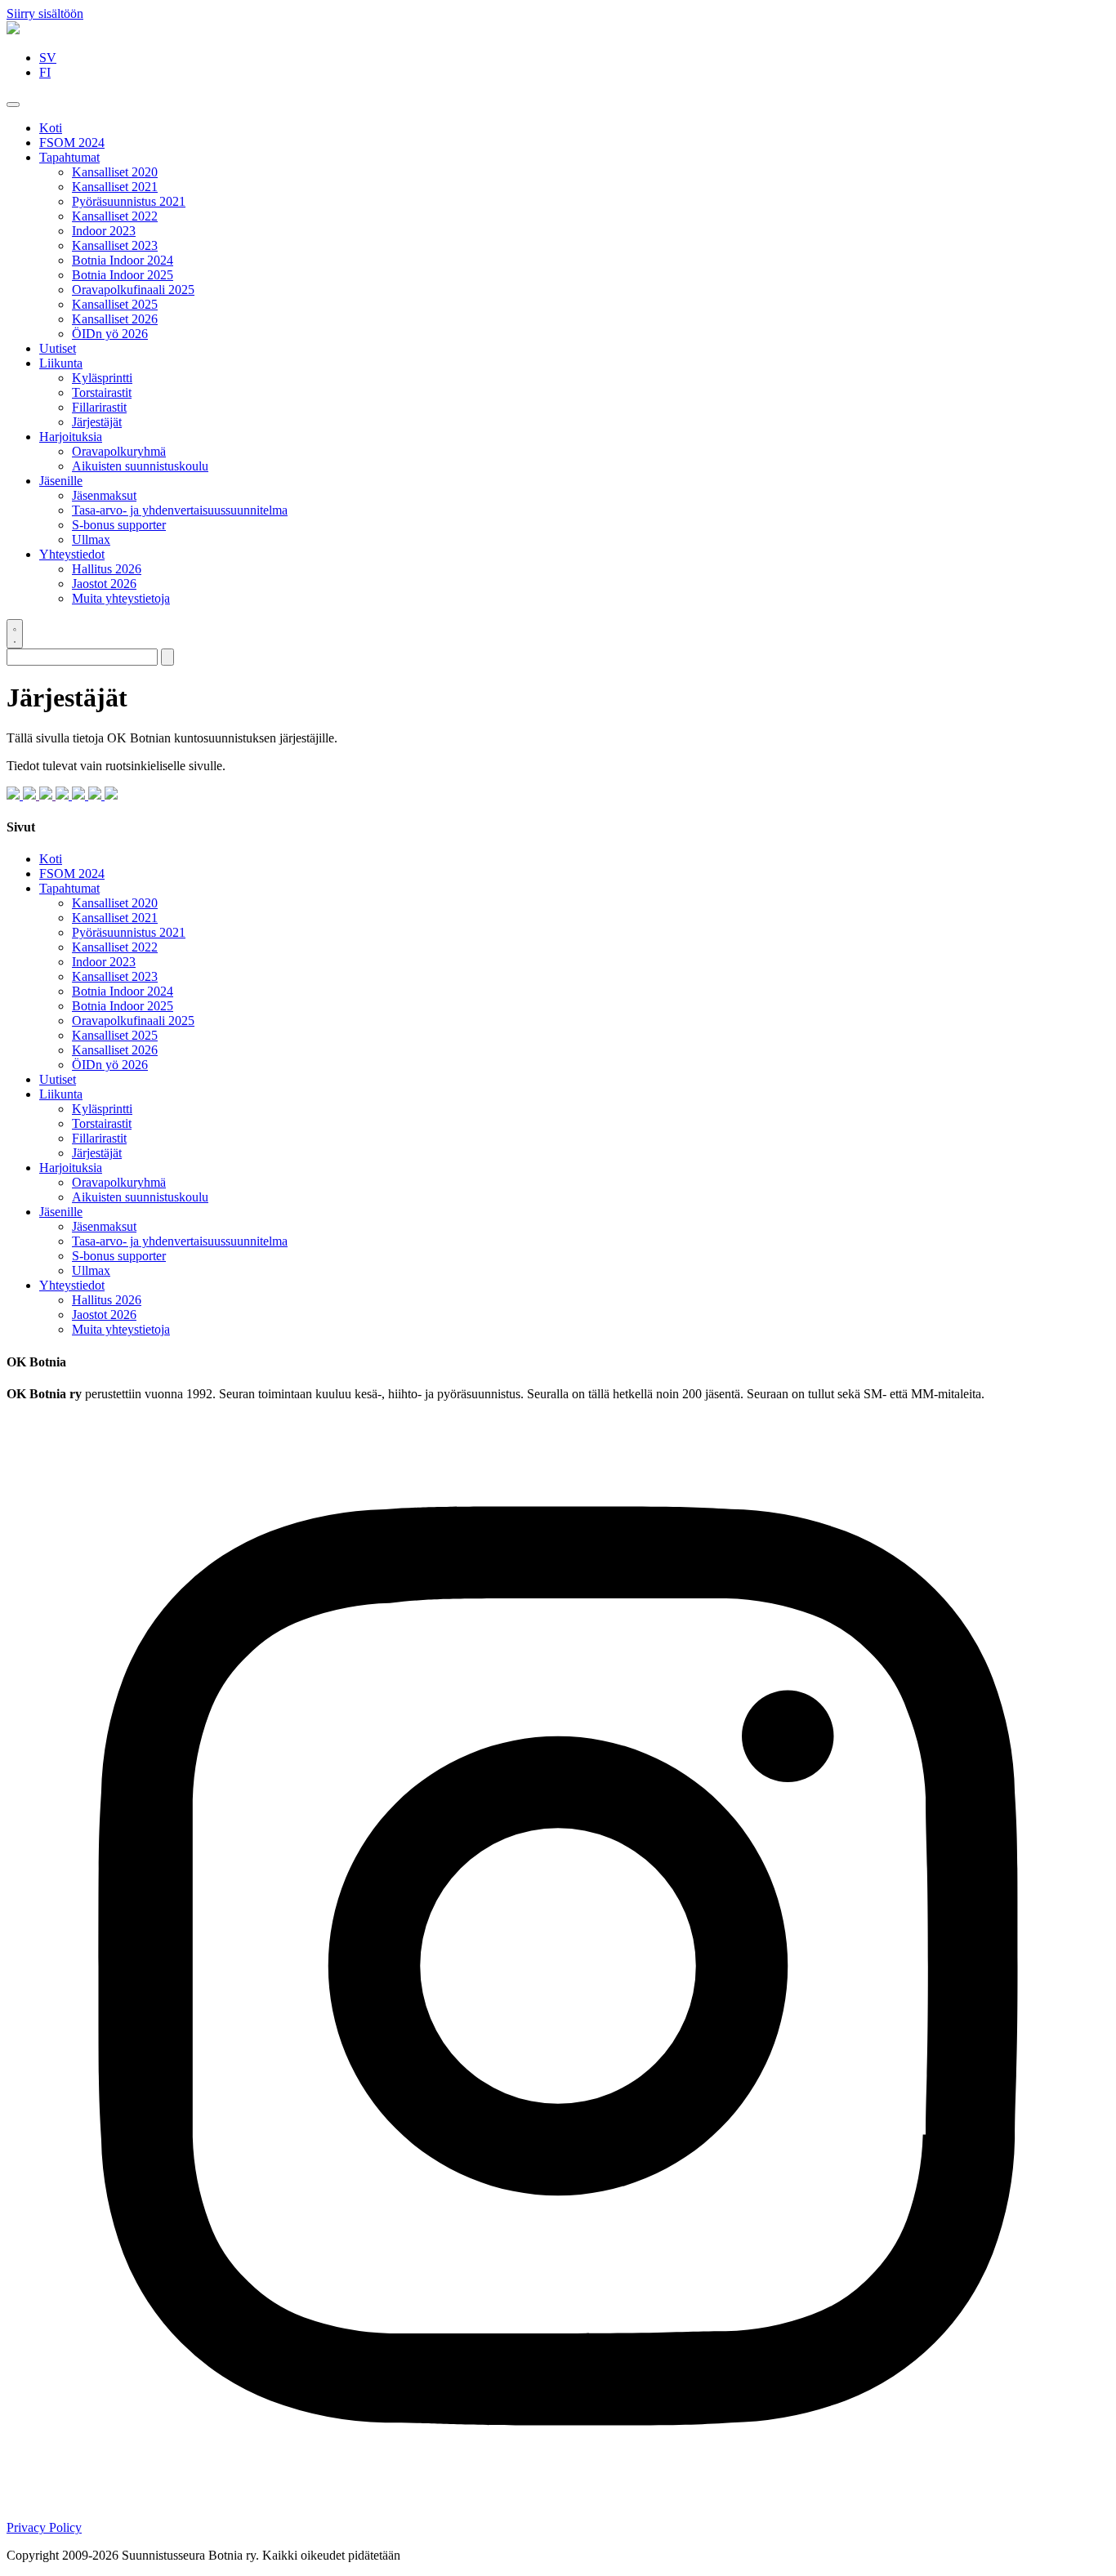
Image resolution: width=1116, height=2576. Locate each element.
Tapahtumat (69, 157)
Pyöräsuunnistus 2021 (129, 201)
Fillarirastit (99, 407)
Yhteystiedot (72, 554)
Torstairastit (102, 392)
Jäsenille (61, 481)
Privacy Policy (44, 2527)
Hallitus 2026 (107, 569)
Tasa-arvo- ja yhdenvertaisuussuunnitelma (180, 510)
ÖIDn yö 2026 (110, 334)
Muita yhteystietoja (121, 598)
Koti (51, 128)
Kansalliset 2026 (115, 319)
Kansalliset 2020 (115, 172)
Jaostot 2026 (104, 584)
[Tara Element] (111, 795)
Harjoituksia (71, 437)
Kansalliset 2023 (115, 245)
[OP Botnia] (64, 795)
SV (48, 58)
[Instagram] (558, 2513)
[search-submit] (167, 657)
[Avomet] (96, 795)
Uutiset (58, 348)
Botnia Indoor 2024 (123, 260)
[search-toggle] (15, 634)
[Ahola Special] (80, 795)
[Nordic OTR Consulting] (31, 795)
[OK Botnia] (13, 30)
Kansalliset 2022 (115, 216)
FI (45, 72)
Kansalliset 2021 (115, 187)
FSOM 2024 (72, 143)
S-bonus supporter (119, 525)
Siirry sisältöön (45, 13)
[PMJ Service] (47, 795)
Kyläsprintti (102, 378)
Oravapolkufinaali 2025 (133, 290)
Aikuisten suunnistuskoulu (140, 466)
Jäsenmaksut (104, 495)
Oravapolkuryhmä (119, 451)
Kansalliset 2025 (115, 304)
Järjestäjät (97, 422)
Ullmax (91, 539)
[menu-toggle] (13, 105)
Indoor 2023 (104, 231)
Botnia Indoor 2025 (123, 275)
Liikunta (61, 363)
